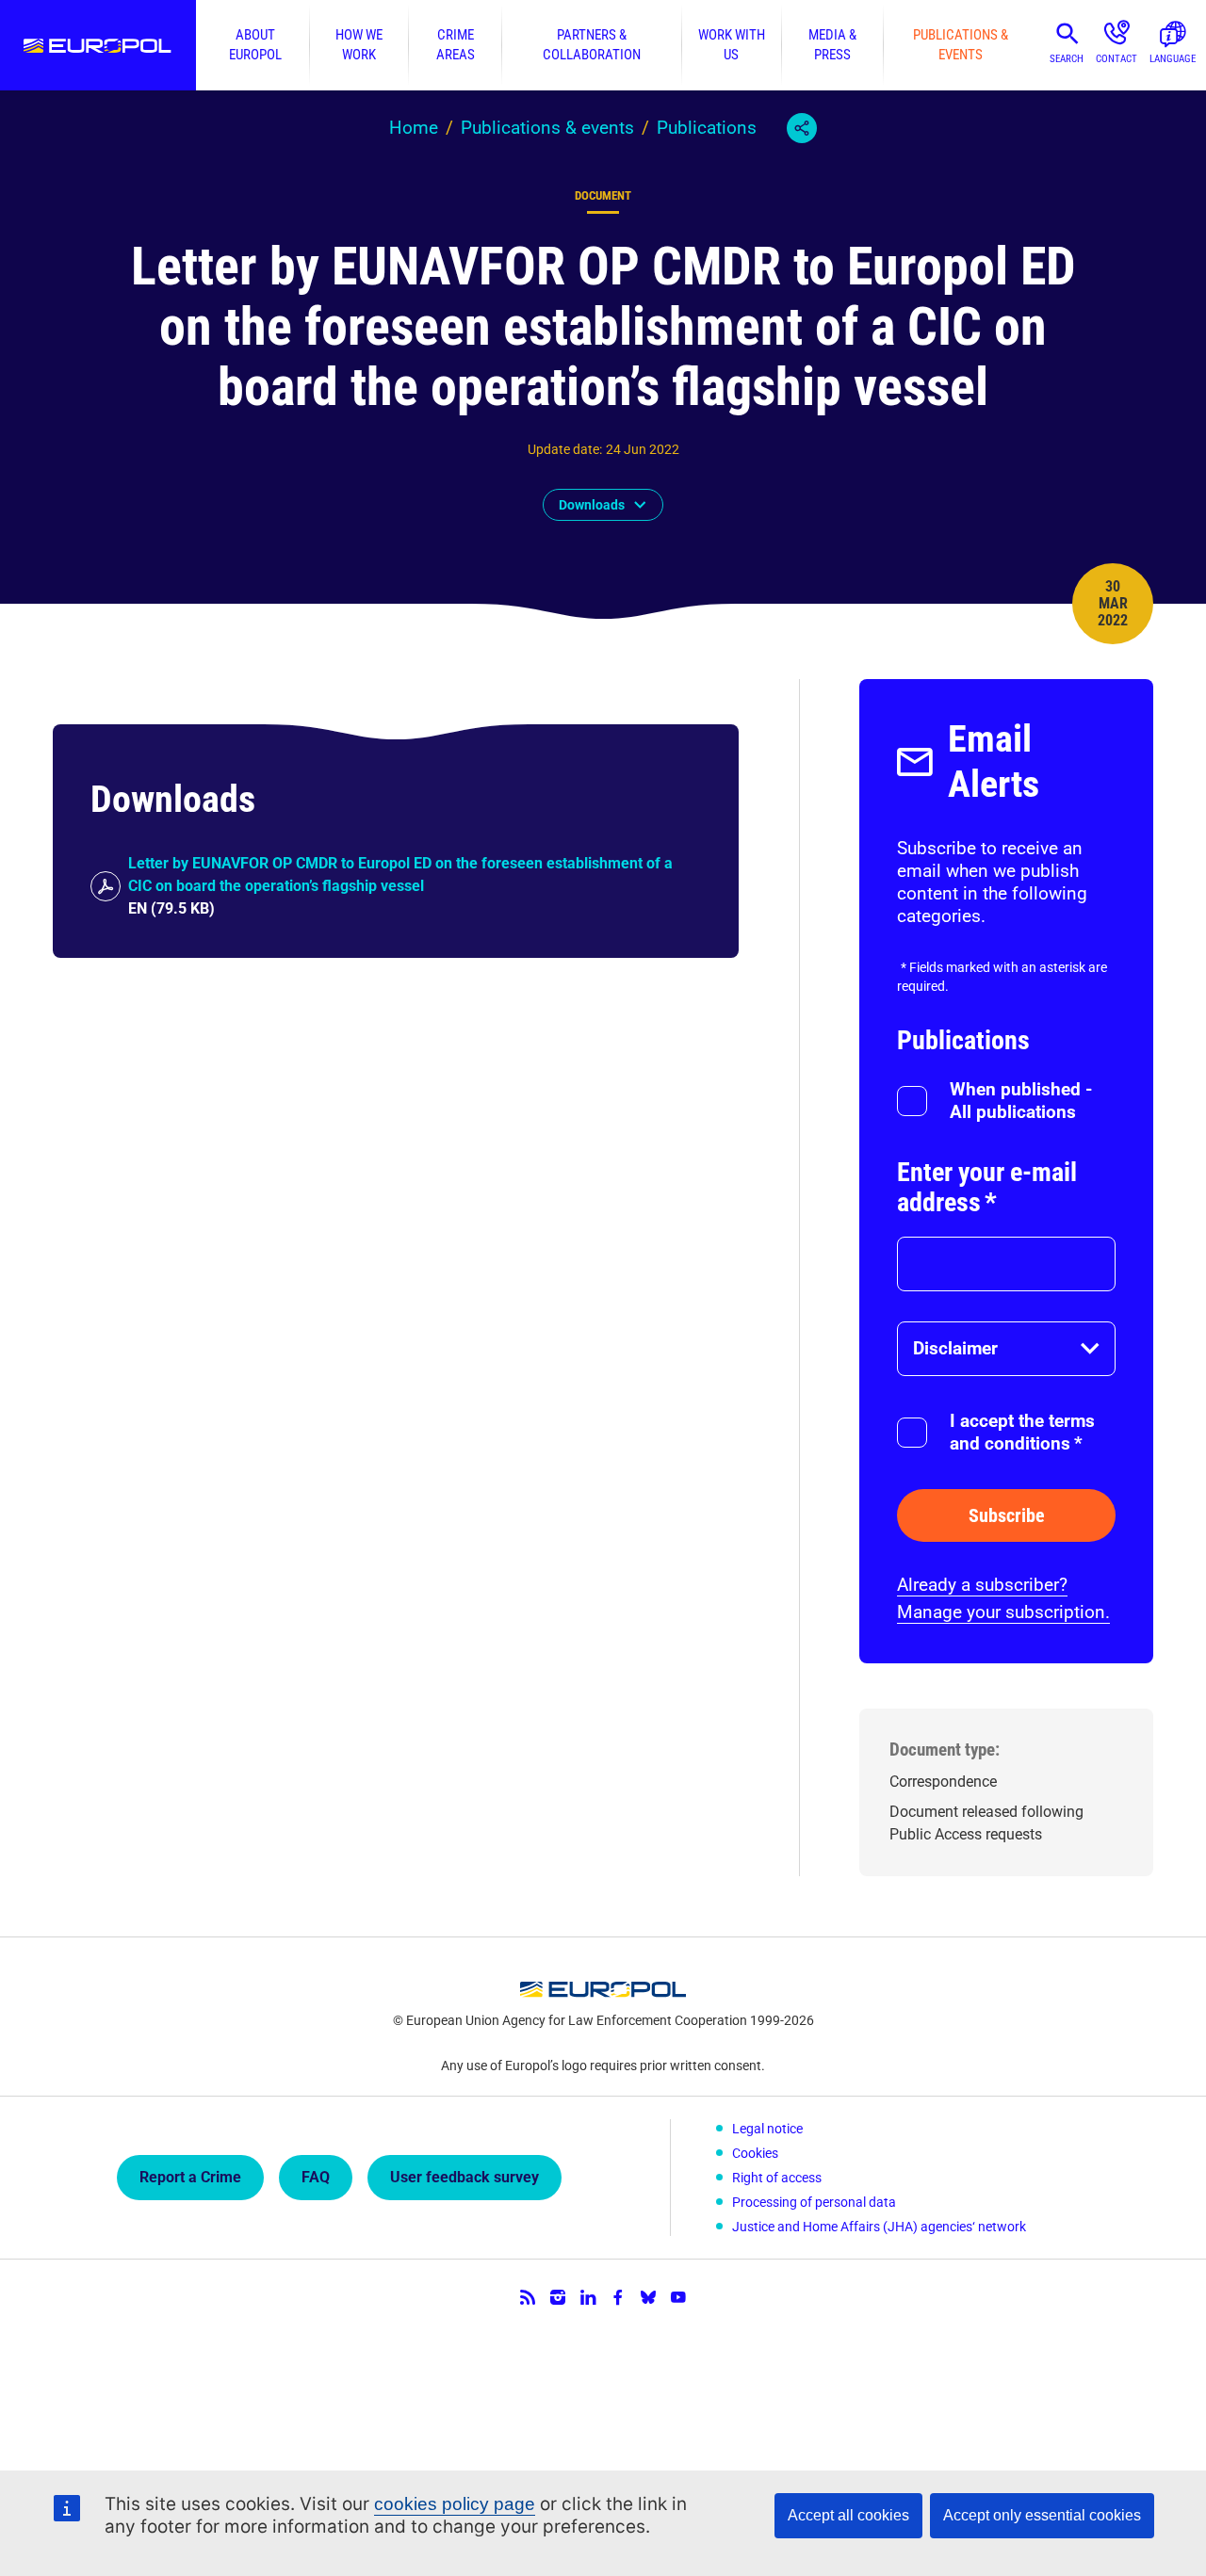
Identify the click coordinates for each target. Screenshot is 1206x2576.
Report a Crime (190, 2177)
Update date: (565, 449)
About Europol (255, 45)
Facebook (618, 2297)
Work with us (732, 45)
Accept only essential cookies (1042, 2515)
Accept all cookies (848, 2515)
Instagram (558, 2297)
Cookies (755, 2153)
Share (802, 128)
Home (414, 128)
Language (1173, 59)
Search (1067, 59)
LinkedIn (588, 2297)
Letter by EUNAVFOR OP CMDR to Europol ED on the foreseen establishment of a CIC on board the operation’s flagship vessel (400, 875)
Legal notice (767, 2129)
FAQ (316, 2177)
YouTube (678, 2297)
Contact (1116, 59)
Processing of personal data (814, 2202)
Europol (98, 45)
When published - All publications (1021, 1101)
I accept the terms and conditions (1022, 1432)
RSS (528, 2297)
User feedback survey (464, 2177)
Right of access (777, 2178)
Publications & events (961, 45)
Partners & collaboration (592, 45)
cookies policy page (455, 2504)
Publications (707, 128)
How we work (359, 45)
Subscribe (1007, 1515)
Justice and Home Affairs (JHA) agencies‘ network (879, 2227)
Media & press (832, 45)
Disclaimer (955, 1348)
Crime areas (456, 45)
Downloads (592, 505)
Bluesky (648, 2297)
